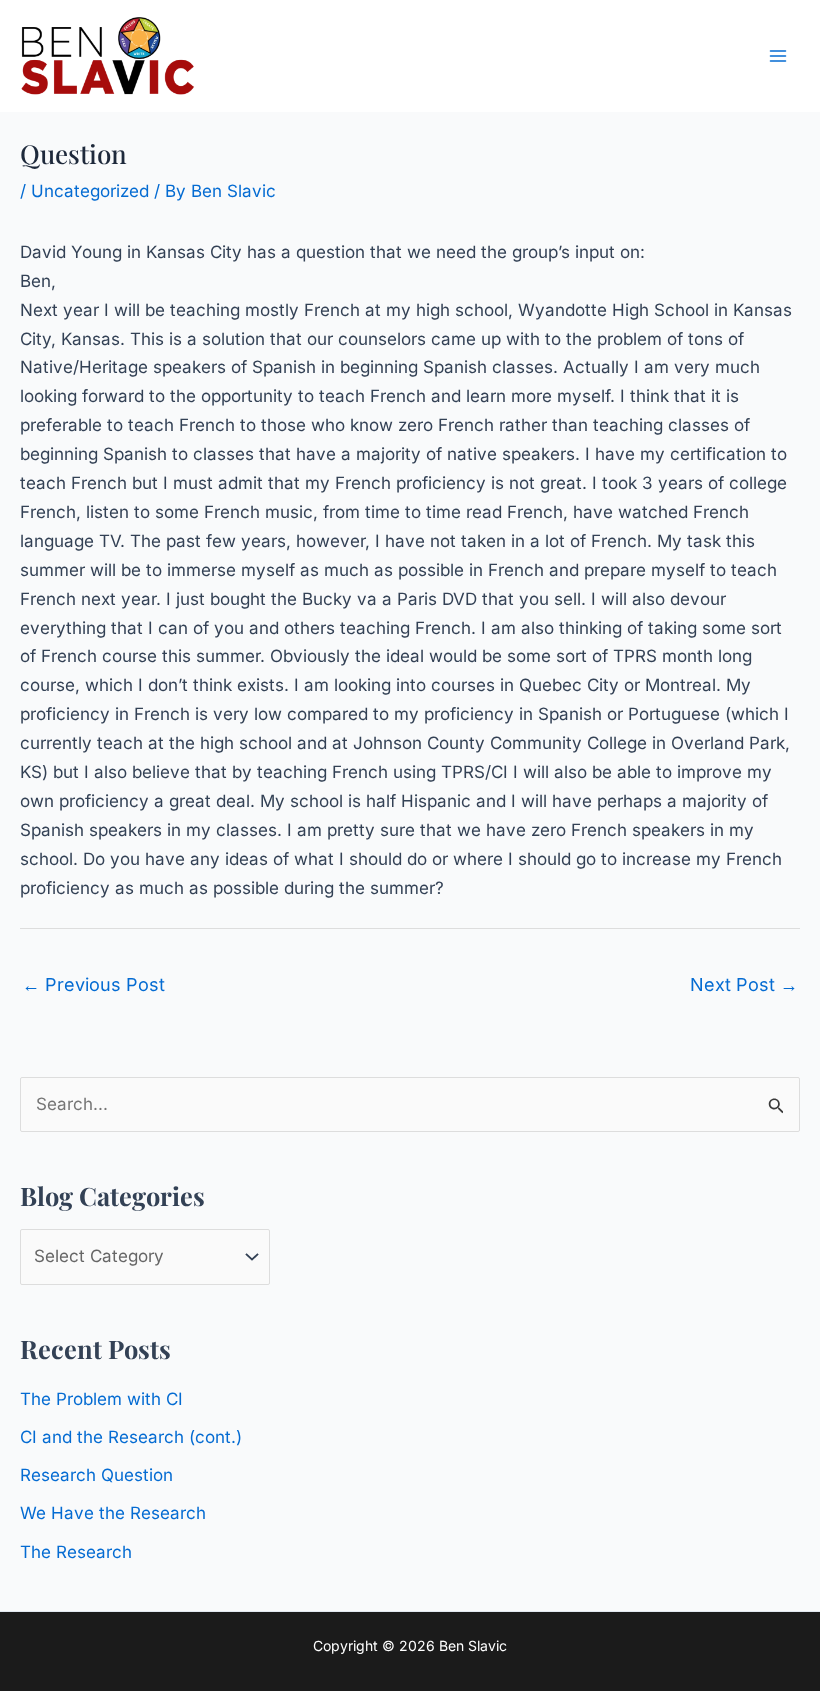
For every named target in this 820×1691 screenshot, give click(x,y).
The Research (76, 1552)
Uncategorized (90, 191)
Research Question (96, 1475)
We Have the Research (113, 1513)
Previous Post (93, 984)
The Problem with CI (101, 1399)
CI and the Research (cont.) (131, 1437)
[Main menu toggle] (778, 56)
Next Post (744, 984)
